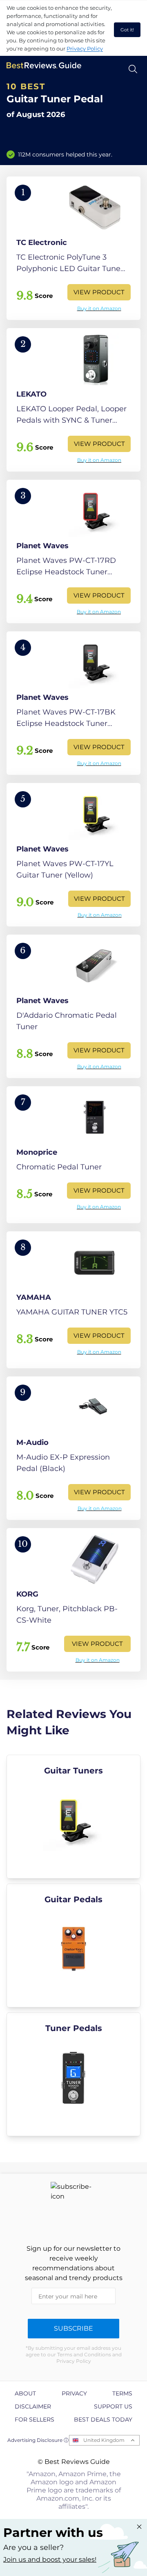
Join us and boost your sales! (50, 2559)
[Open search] (133, 69)
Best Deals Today (103, 2419)
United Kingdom (104, 2440)
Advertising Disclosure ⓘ (38, 2440)
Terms (122, 2393)
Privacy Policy (85, 49)
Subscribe (73, 2328)
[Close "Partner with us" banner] (139, 2527)
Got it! (127, 30)
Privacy (74, 2393)
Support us (113, 2406)
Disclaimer (33, 2406)
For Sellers (35, 2419)
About (25, 2393)
